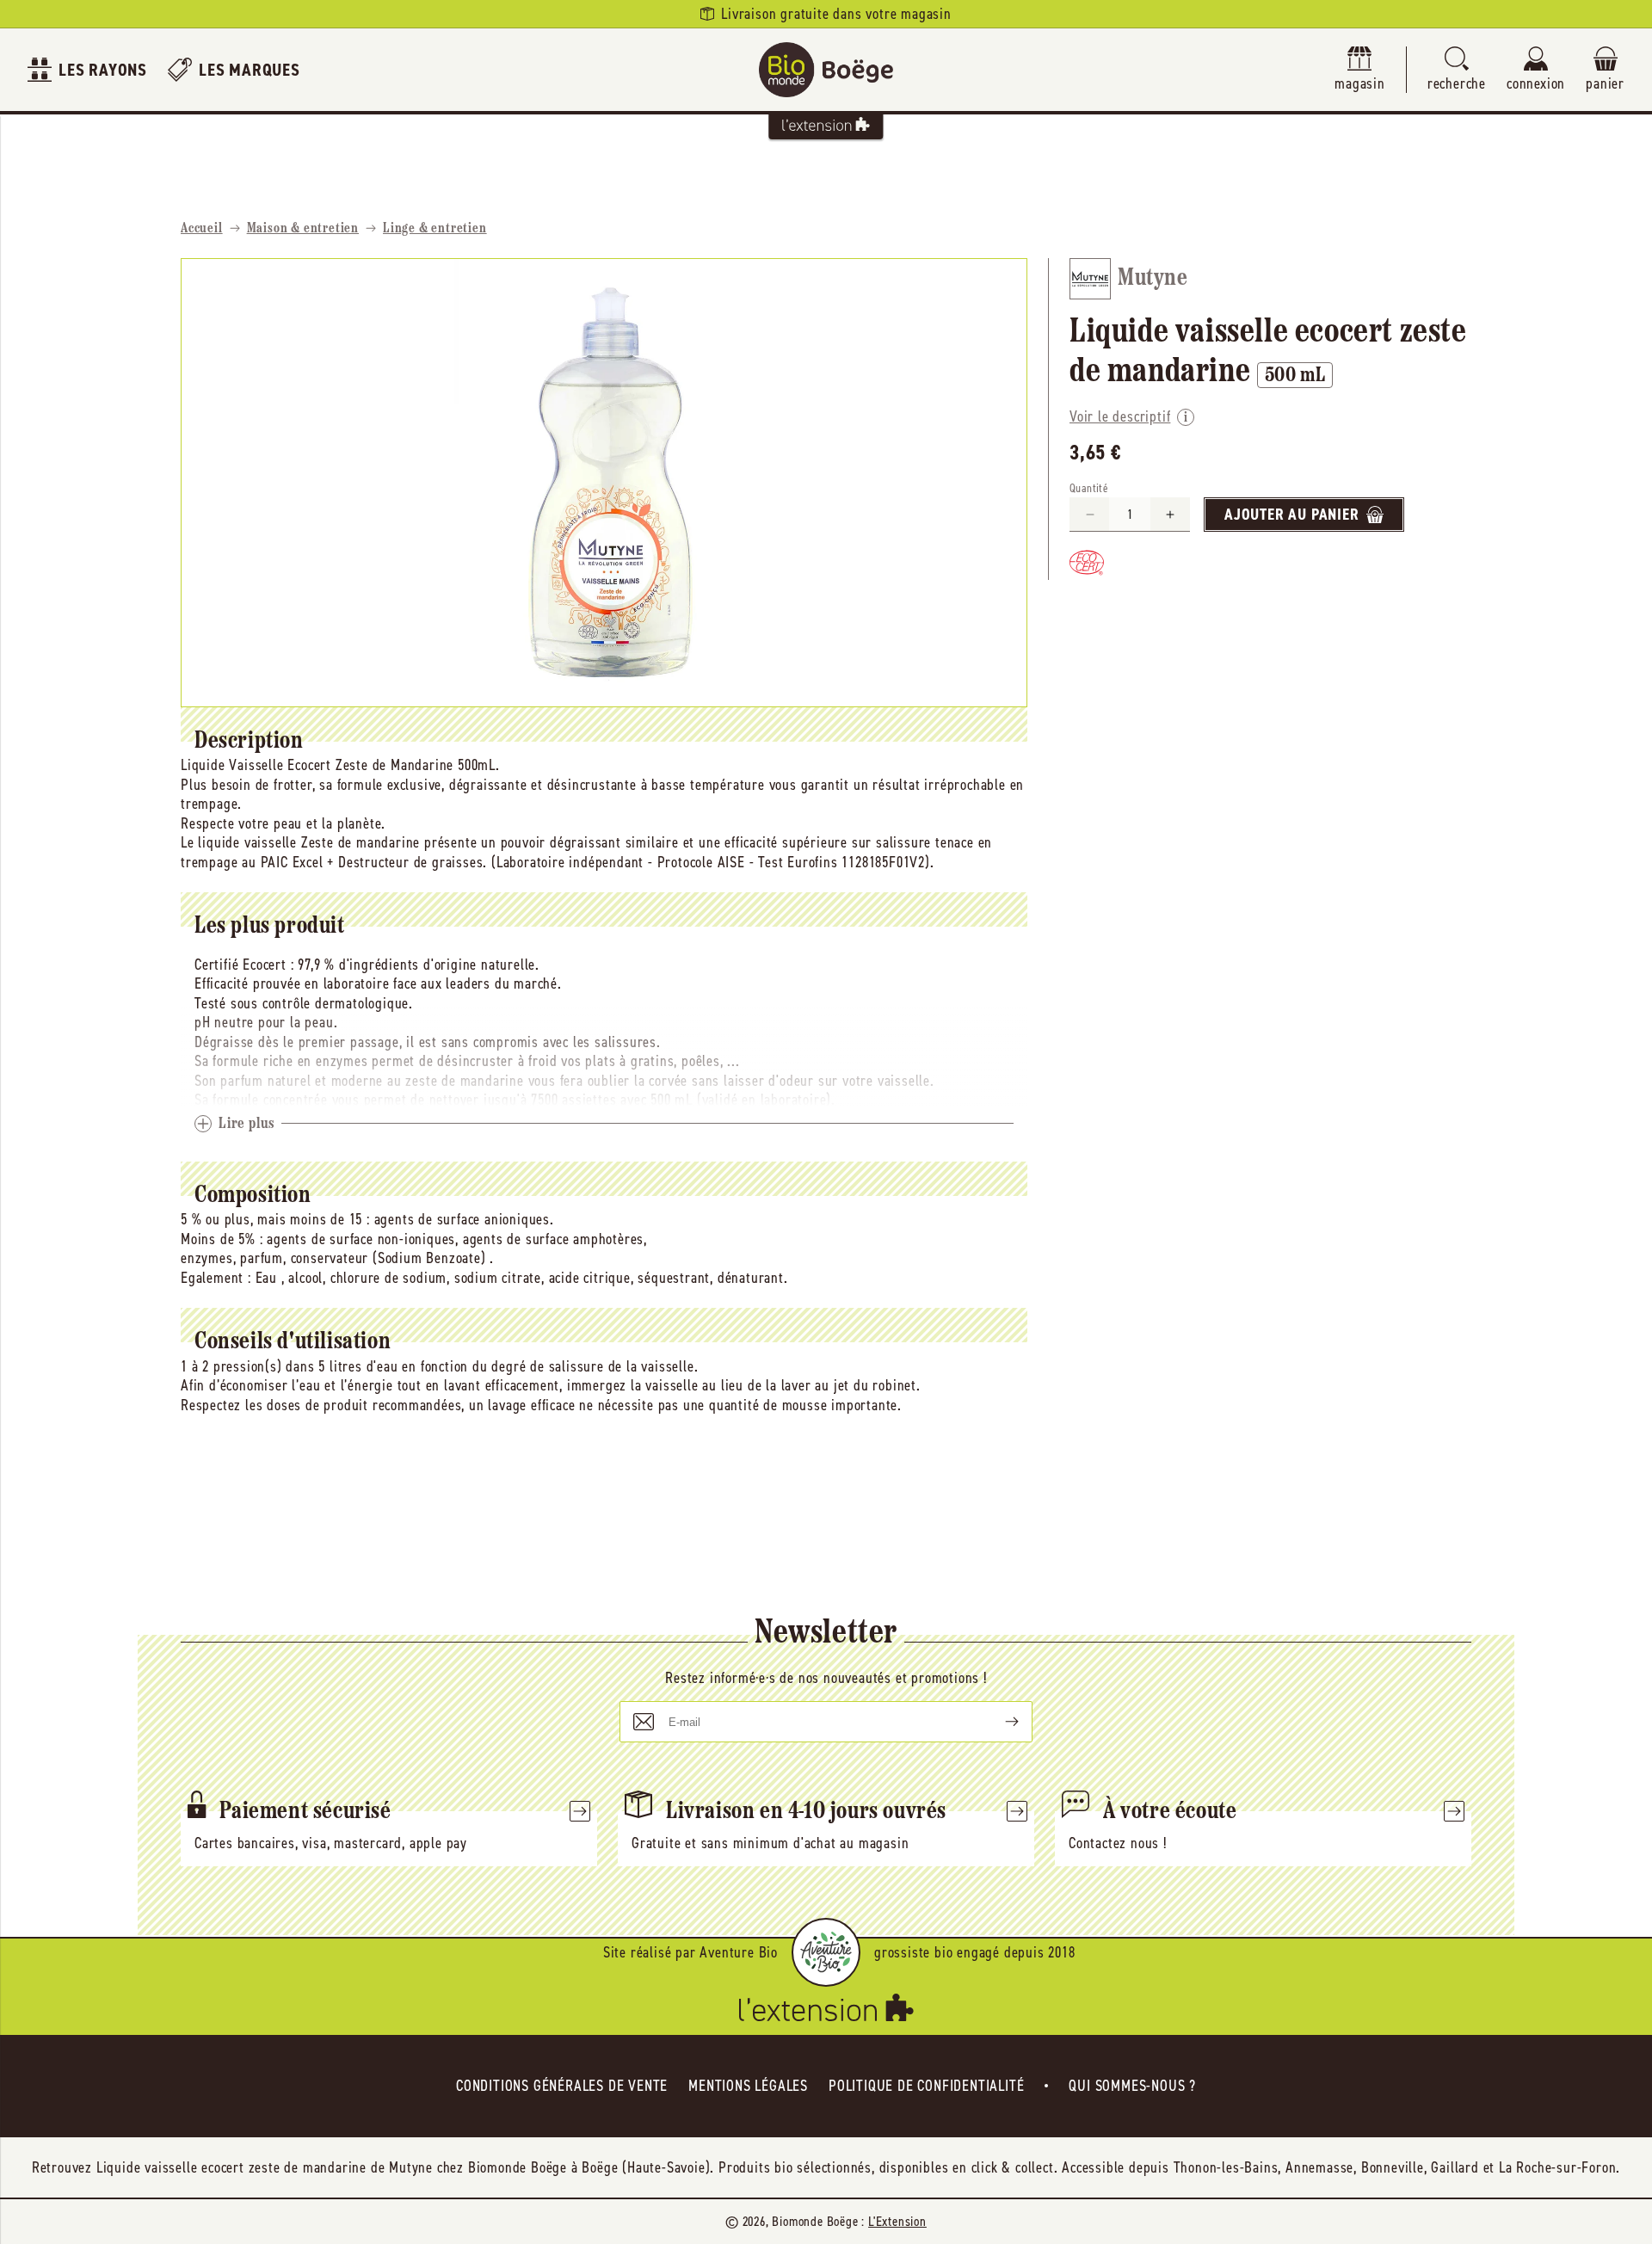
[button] (1457, 70)
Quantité (1089, 488)
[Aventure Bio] (826, 1952)
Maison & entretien (303, 229)
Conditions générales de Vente (562, 2086)
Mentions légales (748, 2086)
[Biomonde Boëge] (826, 70)
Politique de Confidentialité (926, 2086)
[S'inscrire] (998, 1722)
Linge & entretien (435, 229)
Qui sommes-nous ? (1132, 2086)
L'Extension (897, 2221)
